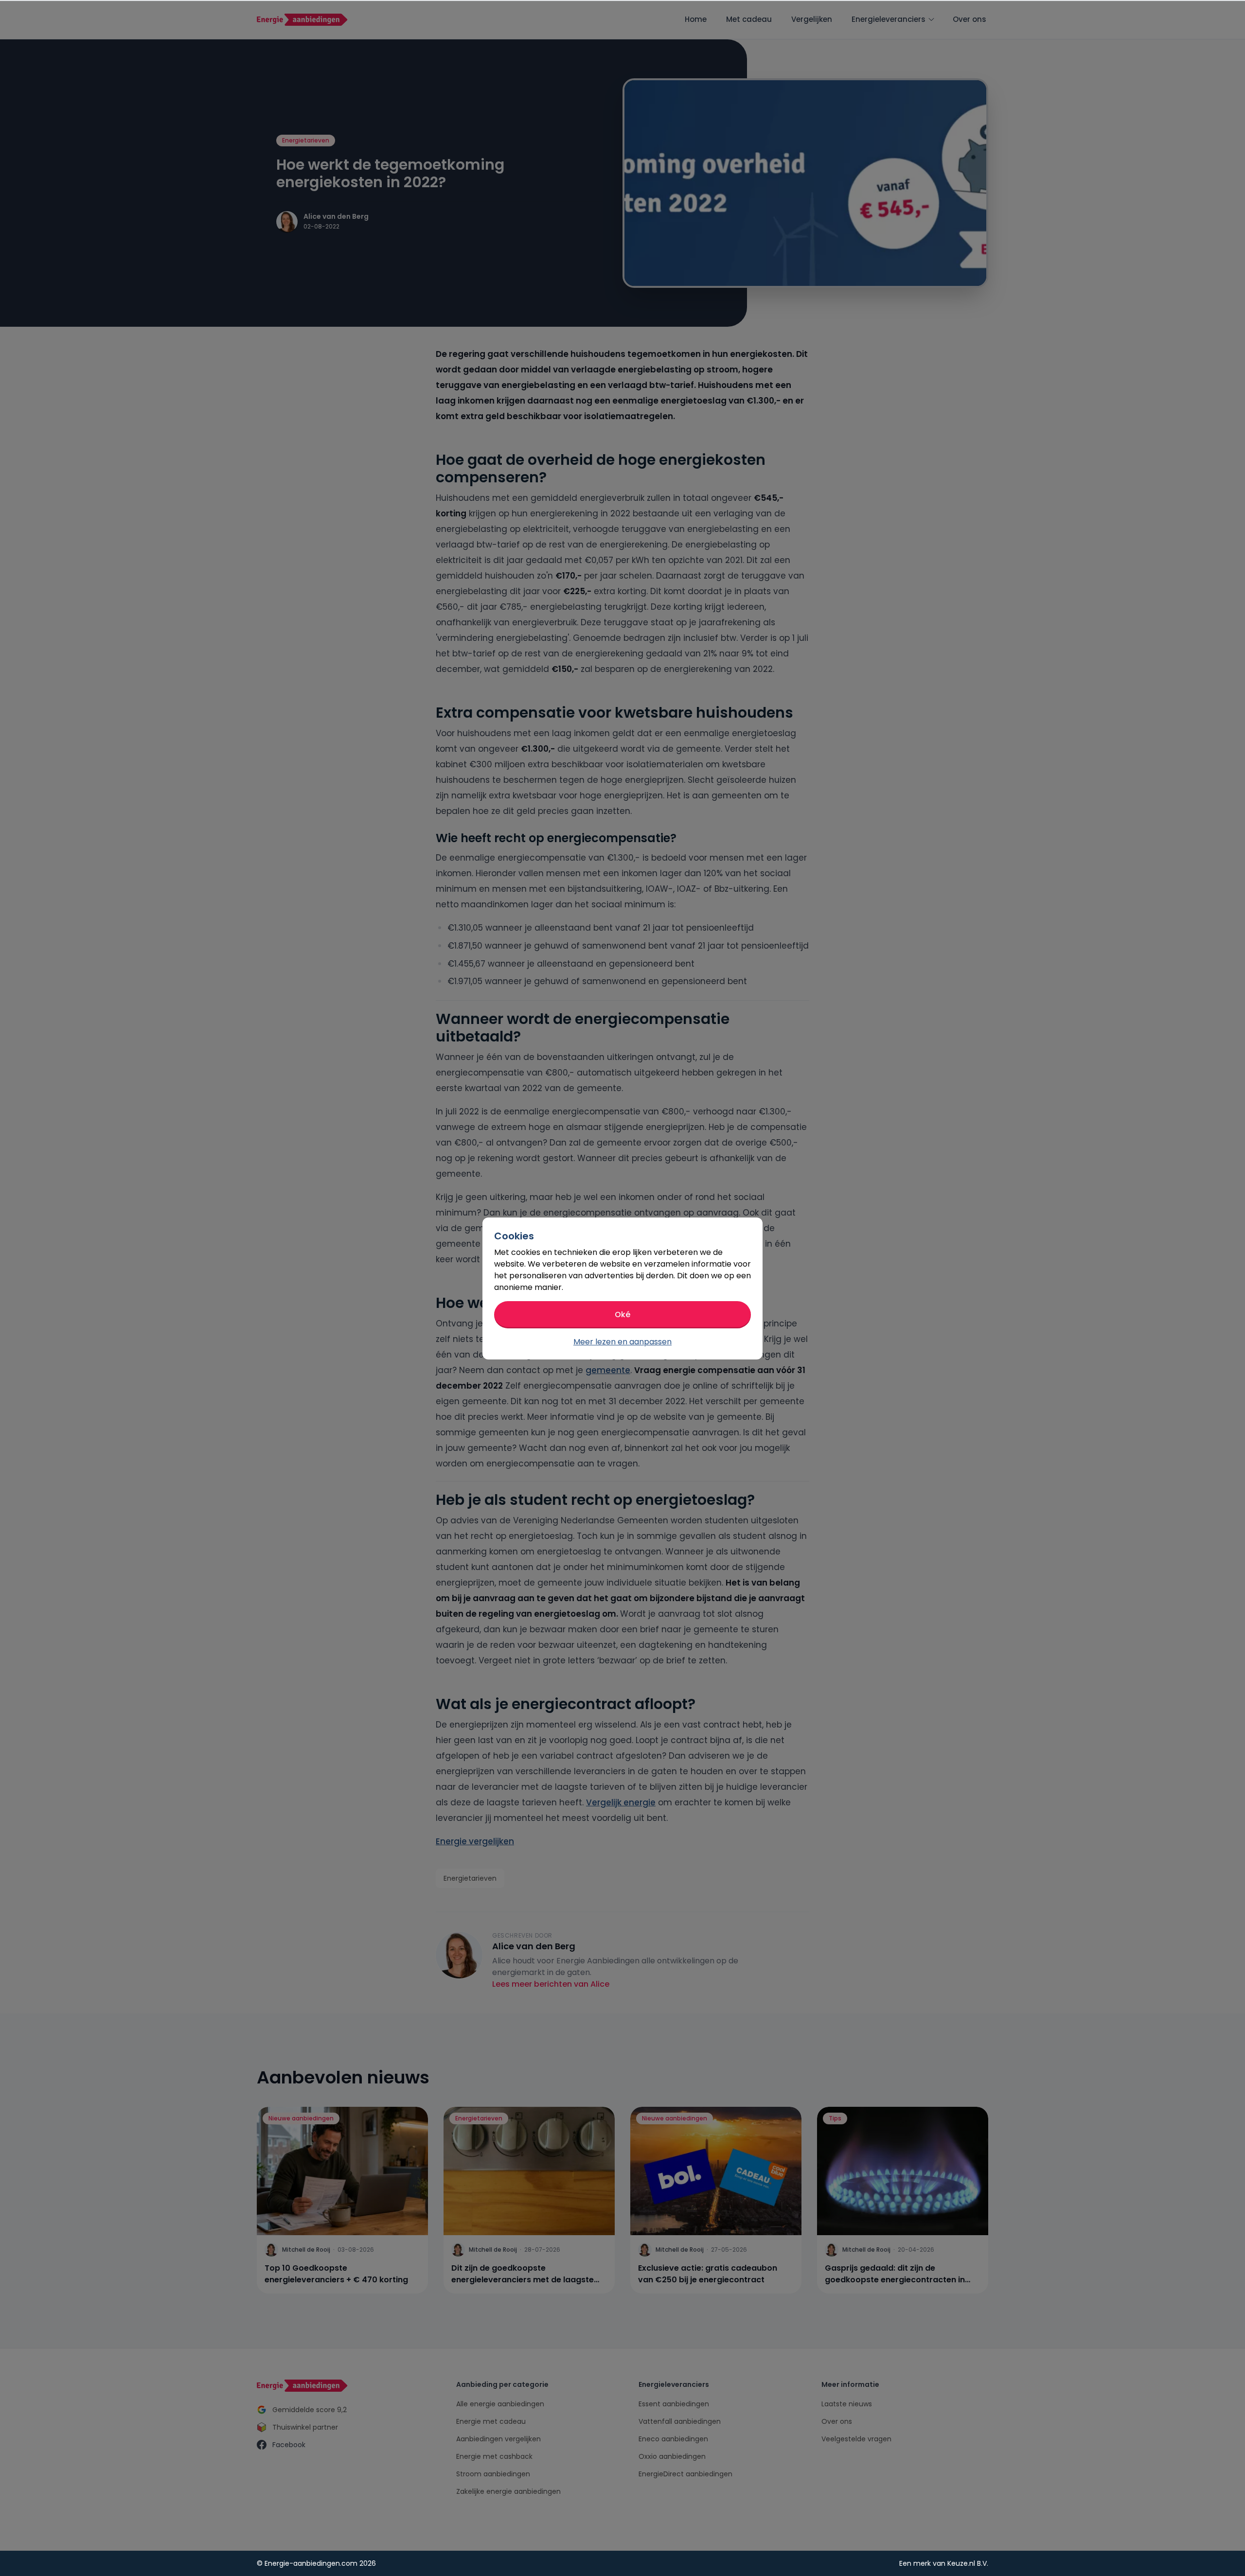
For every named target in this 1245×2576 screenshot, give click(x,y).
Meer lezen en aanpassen (622, 1342)
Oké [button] (622, 1314)
